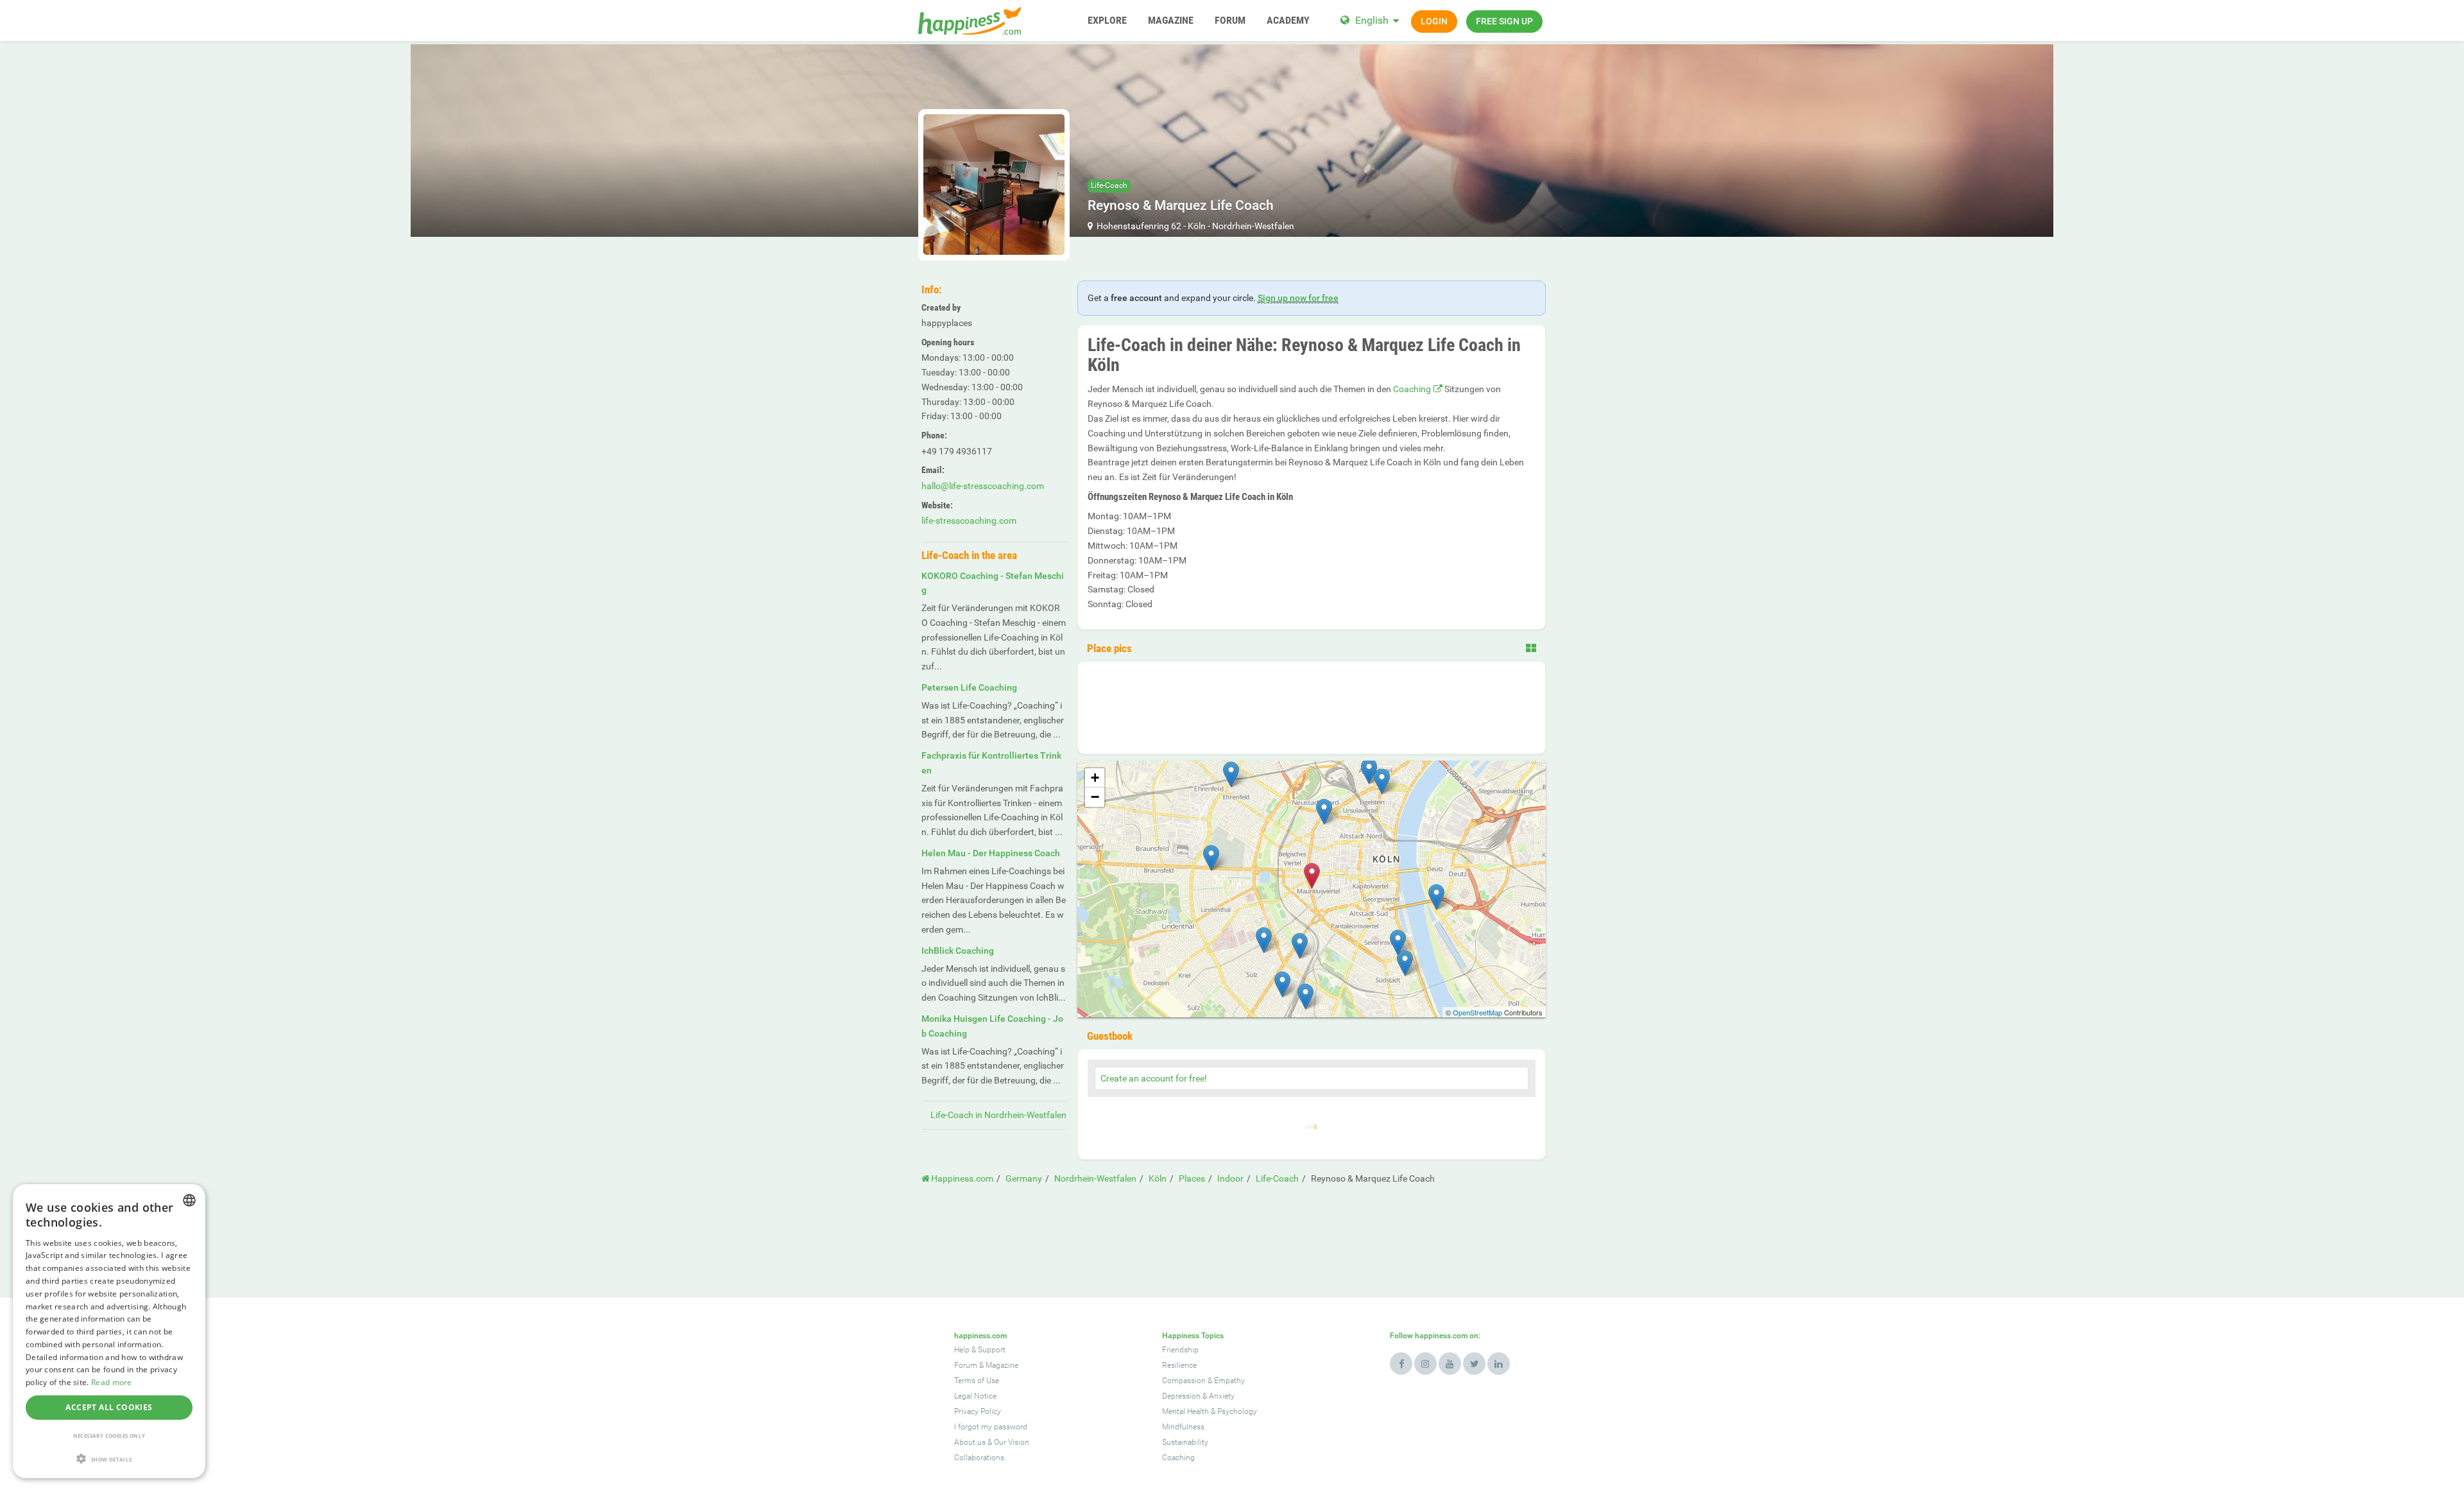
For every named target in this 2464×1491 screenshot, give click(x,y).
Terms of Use (977, 1381)
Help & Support (980, 1350)
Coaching (1412, 389)
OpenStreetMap (1477, 1012)
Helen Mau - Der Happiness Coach (991, 853)
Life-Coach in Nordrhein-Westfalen (998, 1115)
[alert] (109, 1331)
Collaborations (979, 1458)
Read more (112, 1382)
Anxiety (1222, 1396)
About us (970, 1442)
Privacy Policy (978, 1411)
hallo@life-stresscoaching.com (983, 486)
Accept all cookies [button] (109, 1407)
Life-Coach (1109, 185)
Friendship (1180, 1350)
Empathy (1229, 1381)
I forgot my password (991, 1427)
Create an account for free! (1154, 1078)
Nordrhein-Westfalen (1253, 226)
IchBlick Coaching (958, 951)
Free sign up (1504, 21)
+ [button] (1095, 778)
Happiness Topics (1193, 1336)
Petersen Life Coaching (969, 687)
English (1372, 20)
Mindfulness (1183, 1427)
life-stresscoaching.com (969, 521)
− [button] (1095, 797)
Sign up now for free (1298, 298)
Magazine (1002, 1365)
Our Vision (1012, 1442)
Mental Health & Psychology (1210, 1411)
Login (1434, 21)
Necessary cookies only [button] (109, 1435)
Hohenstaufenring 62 (1139, 226)
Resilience (1179, 1365)
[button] (109, 1459)
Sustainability (1185, 1442)
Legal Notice (975, 1396)
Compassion (1184, 1381)
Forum (966, 1365)
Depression (1181, 1396)
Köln (1197, 226)
